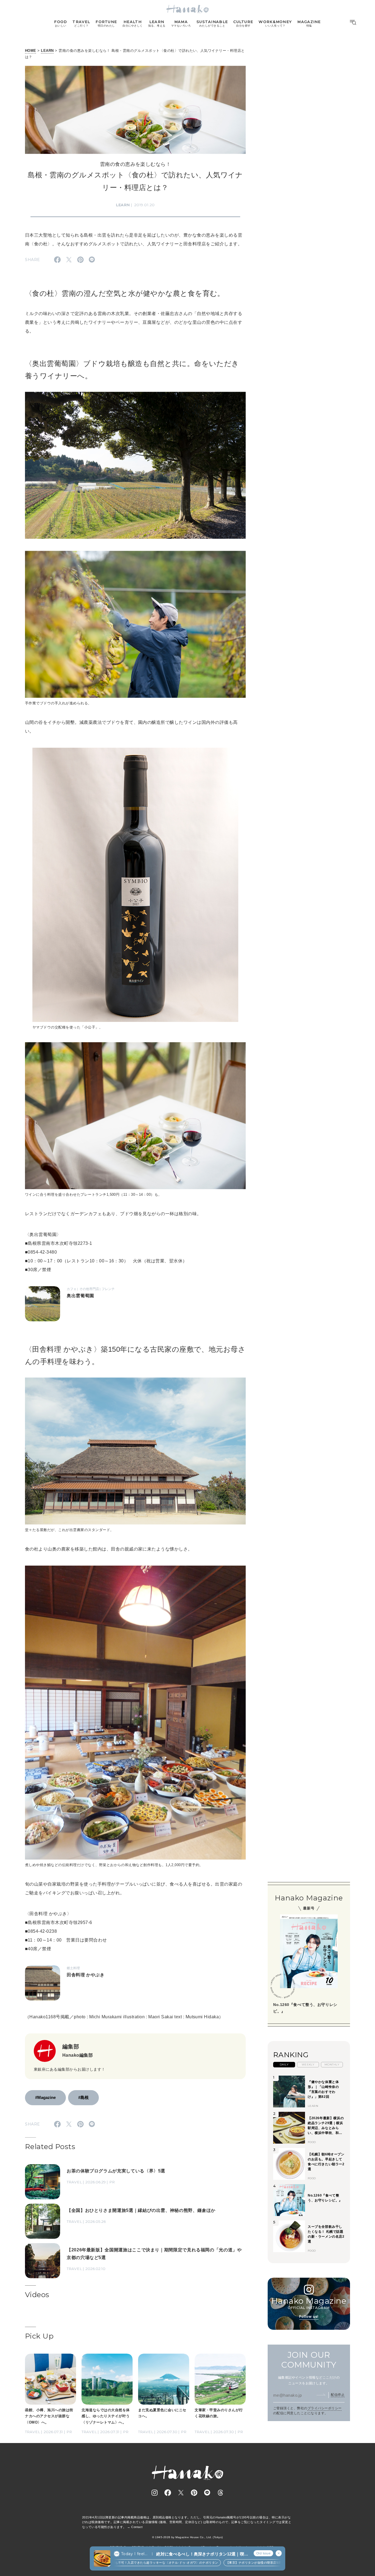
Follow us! (309, 2316)
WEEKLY (308, 2065)
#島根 (83, 2097)
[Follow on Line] (207, 2493)
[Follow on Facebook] (168, 2493)
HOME (31, 51)
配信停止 (338, 2395)
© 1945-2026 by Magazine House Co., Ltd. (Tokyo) (187, 2537)
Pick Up (39, 2336)
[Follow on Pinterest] (194, 2493)
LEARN (47, 51)
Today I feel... (134, 2554)
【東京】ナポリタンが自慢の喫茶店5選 (209, 2563)
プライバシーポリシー (325, 2408)
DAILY (284, 2065)
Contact (137, 2527)
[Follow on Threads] (220, 2493)
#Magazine (45, 2097)
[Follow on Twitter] (181, 2493)
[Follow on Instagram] (155, 2493)
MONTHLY (332, 2065)
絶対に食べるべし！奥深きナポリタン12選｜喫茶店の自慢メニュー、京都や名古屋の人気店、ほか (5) (202, 2554)
